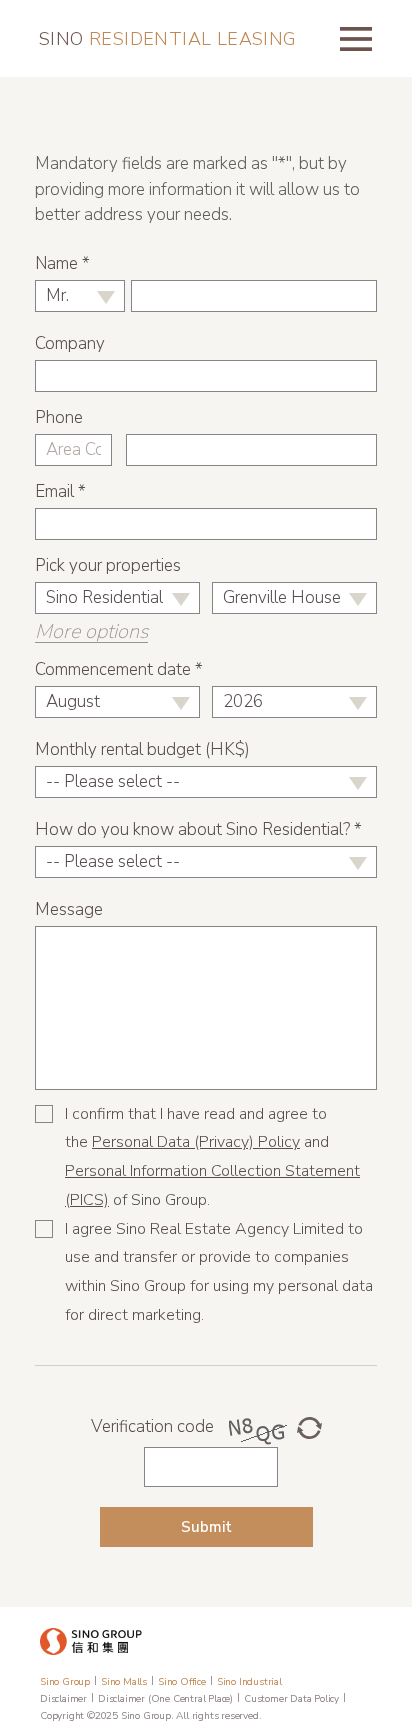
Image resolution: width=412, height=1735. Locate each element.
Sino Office (182, 1682)
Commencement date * (119, 669)
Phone (59, 417)
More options (91, 632)
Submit (206, 1527)
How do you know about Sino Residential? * (198, 829)
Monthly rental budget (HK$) (142, 749)
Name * (62, 263)
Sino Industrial (249, 1682)
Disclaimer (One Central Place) (165, 1699)
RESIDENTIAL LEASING (168, 39)
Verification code (152, 1426)
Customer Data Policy (291, 1699)
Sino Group (65, 1682)
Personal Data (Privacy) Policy (196, 1142)
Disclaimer (63, 1699)
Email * (60, 491)
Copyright (62, 1716)
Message (69, 909)
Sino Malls (124, 1682)
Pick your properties (108, 565)
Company (70, 343)
